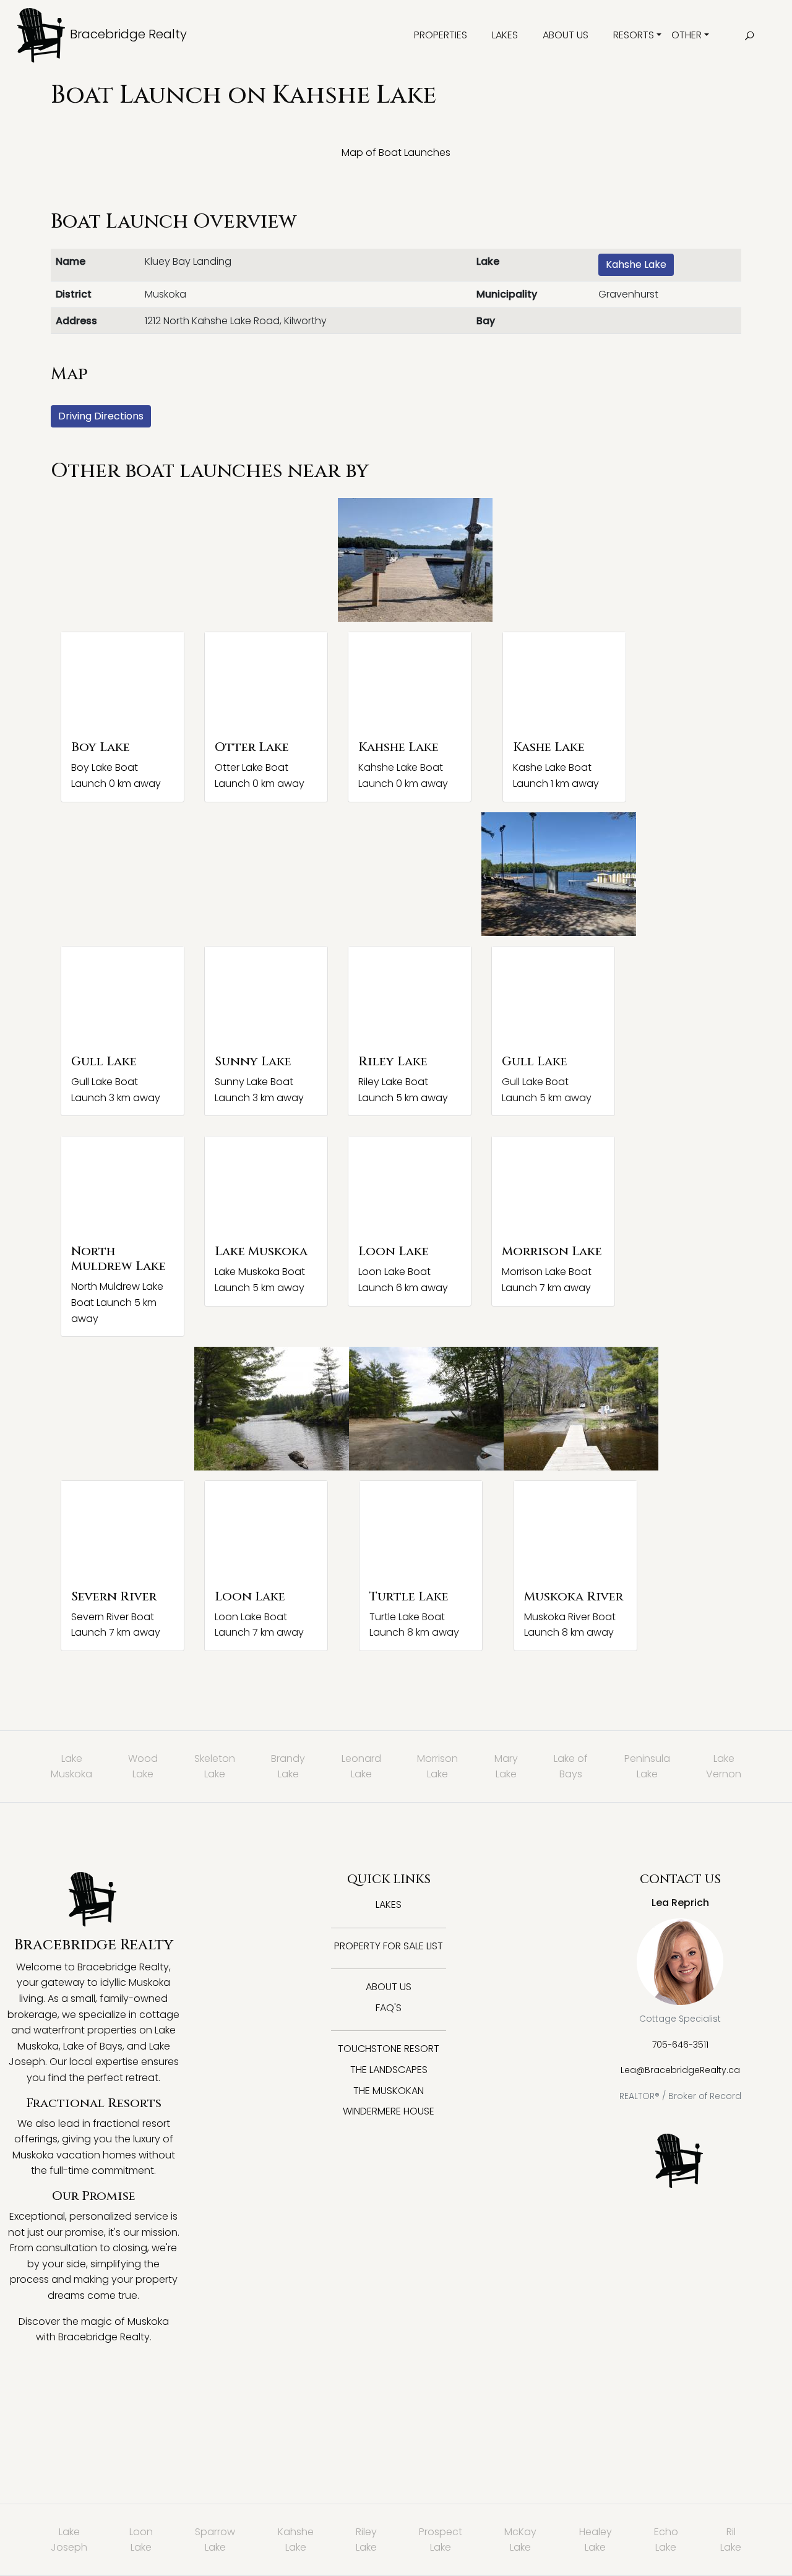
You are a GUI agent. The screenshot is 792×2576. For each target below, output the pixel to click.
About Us (566, 35)
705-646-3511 (680, 2045)
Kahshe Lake (636, 264)
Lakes (505, 35)
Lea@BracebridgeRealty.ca (680, 2070)
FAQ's (389, 2008)
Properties (441, 35)
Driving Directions (101, 416)
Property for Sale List (389, 1946)
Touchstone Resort (389, 2049)
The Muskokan (389, 2091)
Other (687, 35)
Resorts (634, 35)
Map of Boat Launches (396, 152)
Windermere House (389, 2111)
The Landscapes (389, 2070)
